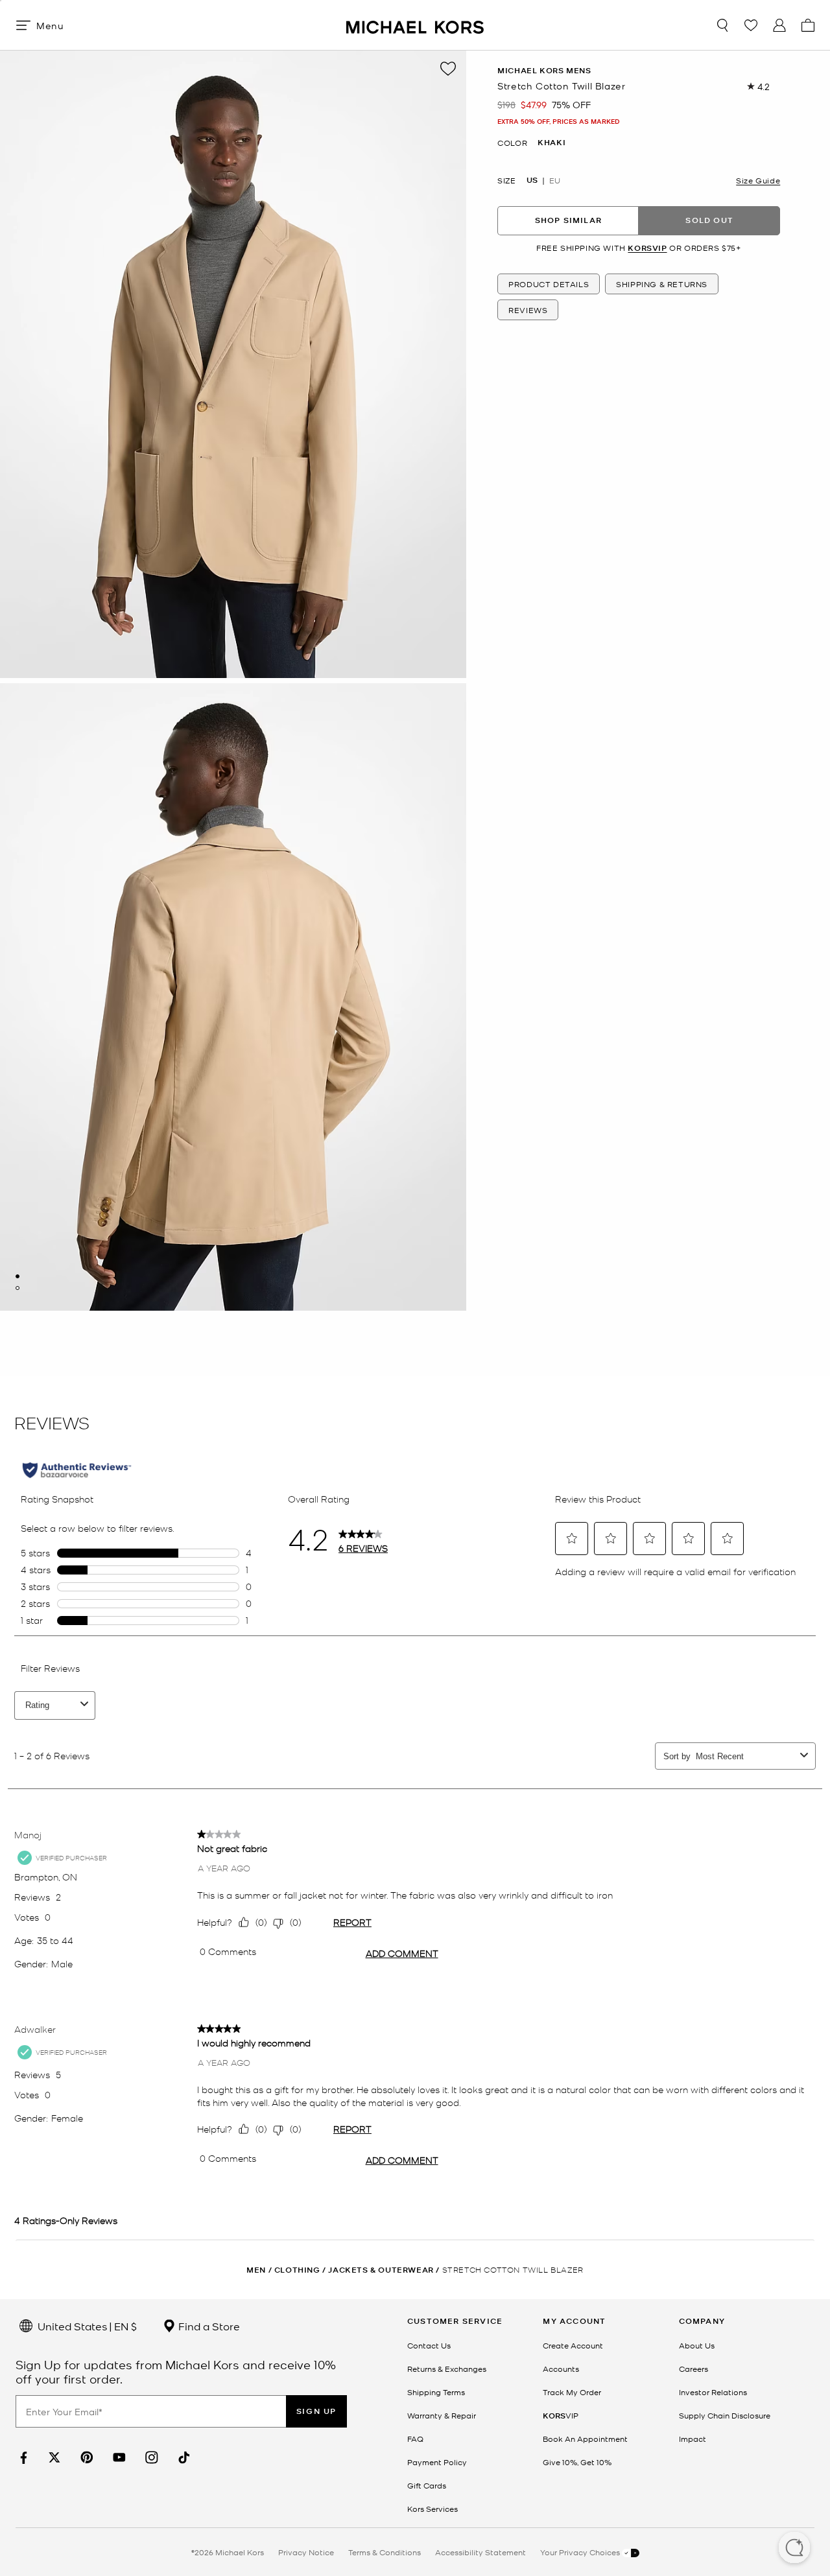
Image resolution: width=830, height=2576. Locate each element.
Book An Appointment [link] (585, 2439)
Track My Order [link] (572, 2392)
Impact (693, 2439)
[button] (794, 2549)
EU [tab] (555, 180)
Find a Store (208, 2326)
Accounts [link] (561, 2369)
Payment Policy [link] (437, 2462)
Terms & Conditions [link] (385, 2552)
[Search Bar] (722, 25)
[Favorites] (751, 25)
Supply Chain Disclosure (725, 2415)
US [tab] (532, 180)
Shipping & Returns (662, 285)
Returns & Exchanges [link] (447, 2369)
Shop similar (568, 221)
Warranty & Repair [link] (442, 2415)
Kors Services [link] (433, 2509)
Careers (694, 2369)
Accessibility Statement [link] (480, 2552)
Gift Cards (427, 2485)
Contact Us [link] (429, 2345)
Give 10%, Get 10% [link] (577, 2462)
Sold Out (709, 221)
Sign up (316, 2411)
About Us (697, 2345)
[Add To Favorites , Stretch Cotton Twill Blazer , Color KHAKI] (448, 69)
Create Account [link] (573, 2345)
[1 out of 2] (18, 1276)
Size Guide (758, 180)
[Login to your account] (779, 25)
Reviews (528, 310)
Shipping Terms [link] (436, 2392)
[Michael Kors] (415, 25)
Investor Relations (713, 2392)
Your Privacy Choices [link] (581, 2552)
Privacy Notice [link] (306, 2552)
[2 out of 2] (18, 1288)
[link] (22, 2458)
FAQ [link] (415, 2439)
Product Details (549, 285)
